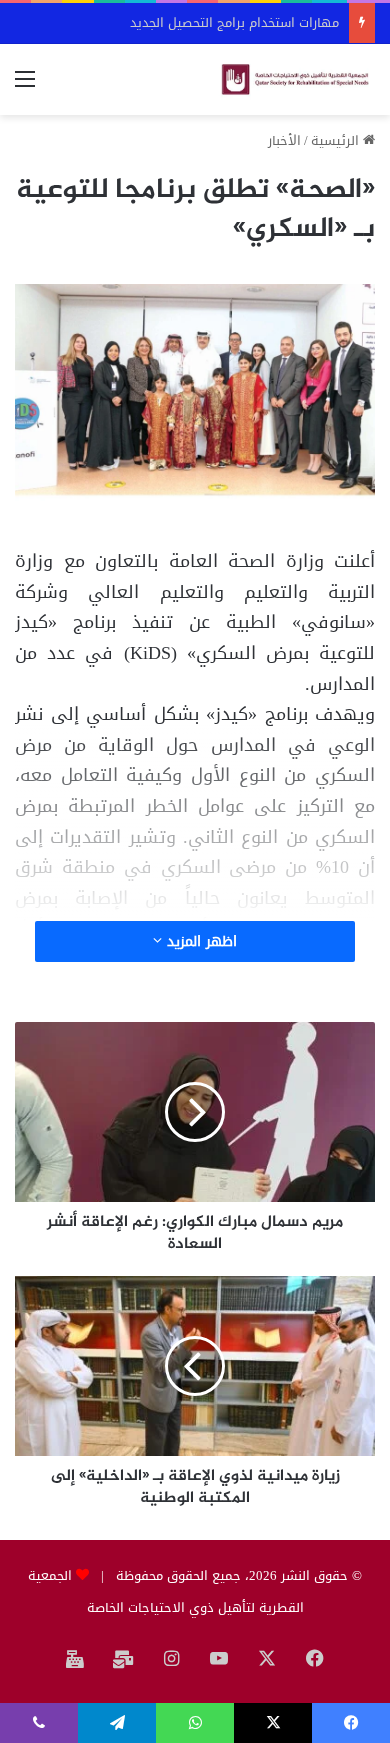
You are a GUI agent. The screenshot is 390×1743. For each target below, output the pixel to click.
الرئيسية (337, 140)
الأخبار (284, 140)
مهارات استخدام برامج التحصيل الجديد (234, 22)
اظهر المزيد (199, 941)
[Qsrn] (295, 79)
